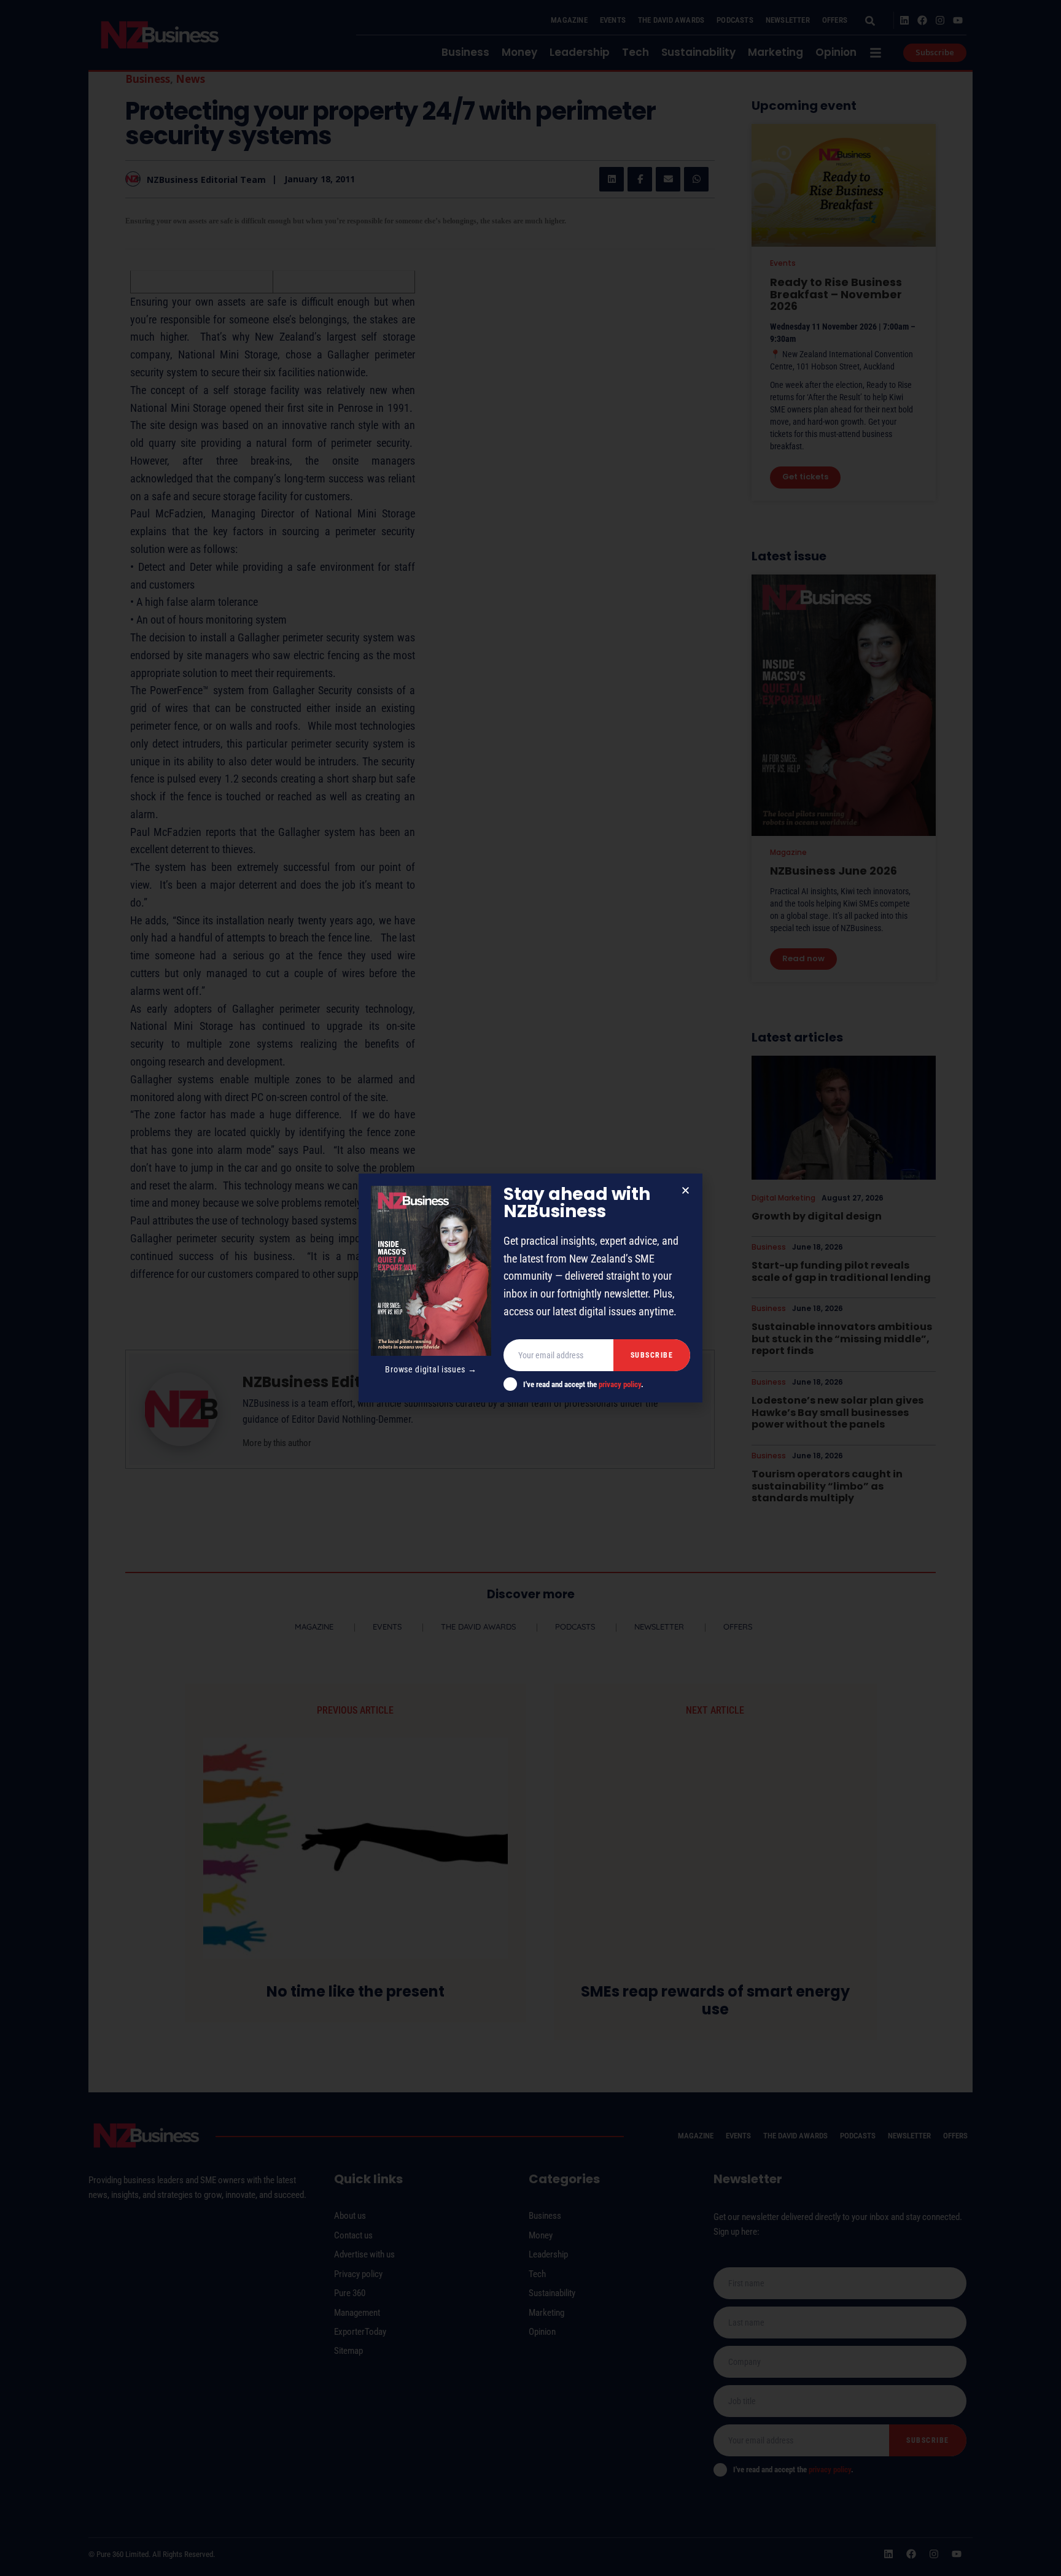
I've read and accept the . (583, 1384)
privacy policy (620, 1384)
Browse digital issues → (431, 1369)
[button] (686, 1190)
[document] (530, 1288)
